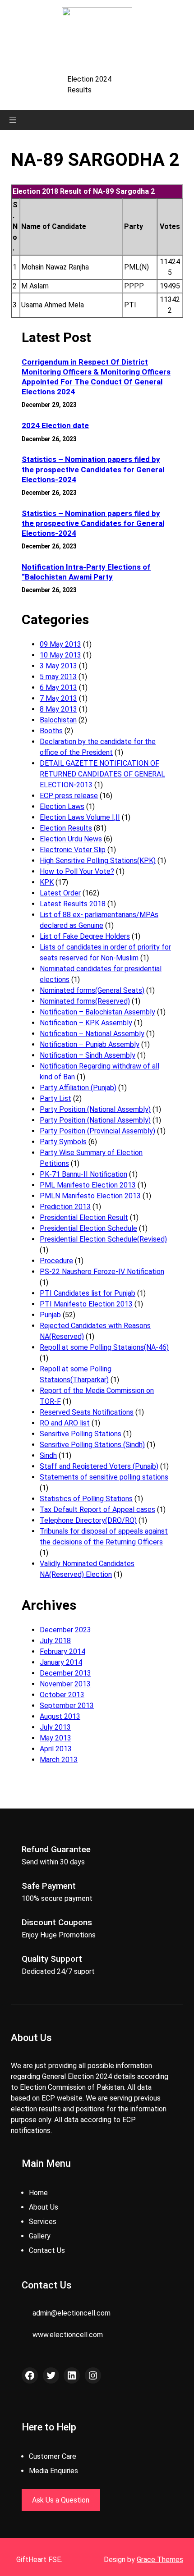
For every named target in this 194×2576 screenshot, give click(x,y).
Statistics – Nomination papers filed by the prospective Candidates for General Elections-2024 (93, 469)
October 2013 (62, 1695)
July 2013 (55, 1727)
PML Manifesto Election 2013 (88, 1185)
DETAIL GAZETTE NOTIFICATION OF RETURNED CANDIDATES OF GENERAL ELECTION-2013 (102, 774)
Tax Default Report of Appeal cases (97, 1510)
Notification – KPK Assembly (86, 1023)
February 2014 (62, 1651)
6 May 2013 (58, 687)
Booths (51, 731)
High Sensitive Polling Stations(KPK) (98, 861)
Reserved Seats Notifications (87, 1412)
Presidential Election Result (84, 1217)
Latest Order (60, 893)
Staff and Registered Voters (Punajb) (99, 1466)
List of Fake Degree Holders (85, 936)
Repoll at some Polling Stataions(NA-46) (104, 1347)
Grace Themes (160, 2560)
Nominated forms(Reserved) (85, 1001)
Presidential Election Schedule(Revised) (103, 1239)
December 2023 (65, 1630)
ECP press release (69, 796)
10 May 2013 (60, 655)
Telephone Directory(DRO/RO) (88, 1520)
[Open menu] (13, 120)
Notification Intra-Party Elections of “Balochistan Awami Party (86, 572)
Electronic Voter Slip (73, 850)
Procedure (56, 1261)
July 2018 (55, 1641)
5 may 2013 (58, 677)
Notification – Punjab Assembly (90, 1044)
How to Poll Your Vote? (77, 871)
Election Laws (62, 806)
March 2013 (59, 1760)
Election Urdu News (71, 839)
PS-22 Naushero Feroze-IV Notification (102, 1272)
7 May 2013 (58, 698)
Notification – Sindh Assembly (88, 1055)
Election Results (66, 828)
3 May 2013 (58, 666)
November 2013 (65, 1684)
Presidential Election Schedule (88, 1228)
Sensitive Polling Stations (81, 1434)
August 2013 (60, 1716)
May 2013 (55, 1738)
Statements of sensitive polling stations (104, 1477)
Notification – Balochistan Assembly (97, 1012)
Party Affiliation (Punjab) (78, 1088)
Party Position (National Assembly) (95, 1109)
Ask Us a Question (61, 2500)
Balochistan (58, 720)
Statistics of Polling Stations (86, 1499)
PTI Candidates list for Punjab (88, 1293)
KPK (47, 882)
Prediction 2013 (65, 1207)
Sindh (48, 1455)
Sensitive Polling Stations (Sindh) (92, 1445)
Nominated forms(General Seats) (92, 990)
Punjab (50, 1315)
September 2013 (67, 1706)
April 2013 (56, 1749)
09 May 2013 (60, 644)
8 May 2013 (58, 709)
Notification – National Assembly (92, 1034)
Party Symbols (63, 1142)
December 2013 (65, 1673)
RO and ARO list (65, 1423)
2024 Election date (55, 425)
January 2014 (61, 1662)
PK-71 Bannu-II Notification (83, 1174)
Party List (55, 1098)
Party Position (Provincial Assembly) (97, 1131)
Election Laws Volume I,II (80, 817)
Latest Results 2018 (73, 904)
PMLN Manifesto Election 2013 (90, 1196)
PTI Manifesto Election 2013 (86, 1304)
